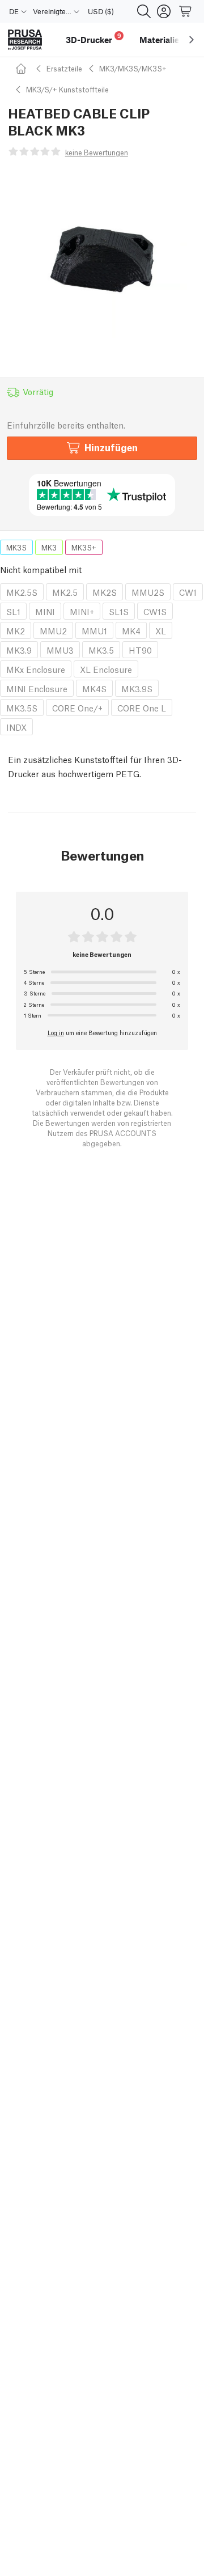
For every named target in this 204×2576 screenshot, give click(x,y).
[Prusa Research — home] (25, 40)
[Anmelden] (164, 11)
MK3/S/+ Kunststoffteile (67, 89)
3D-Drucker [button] (93, 38)
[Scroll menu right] (192, 40)
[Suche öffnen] (144, 11)
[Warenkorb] (186, 11)
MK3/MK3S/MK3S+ (133, 68)
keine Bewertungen (97, 152)
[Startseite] (23, 68)
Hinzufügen (111, 447)
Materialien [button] (162, 40)
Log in (56, 1032)
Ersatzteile (64, 68)
